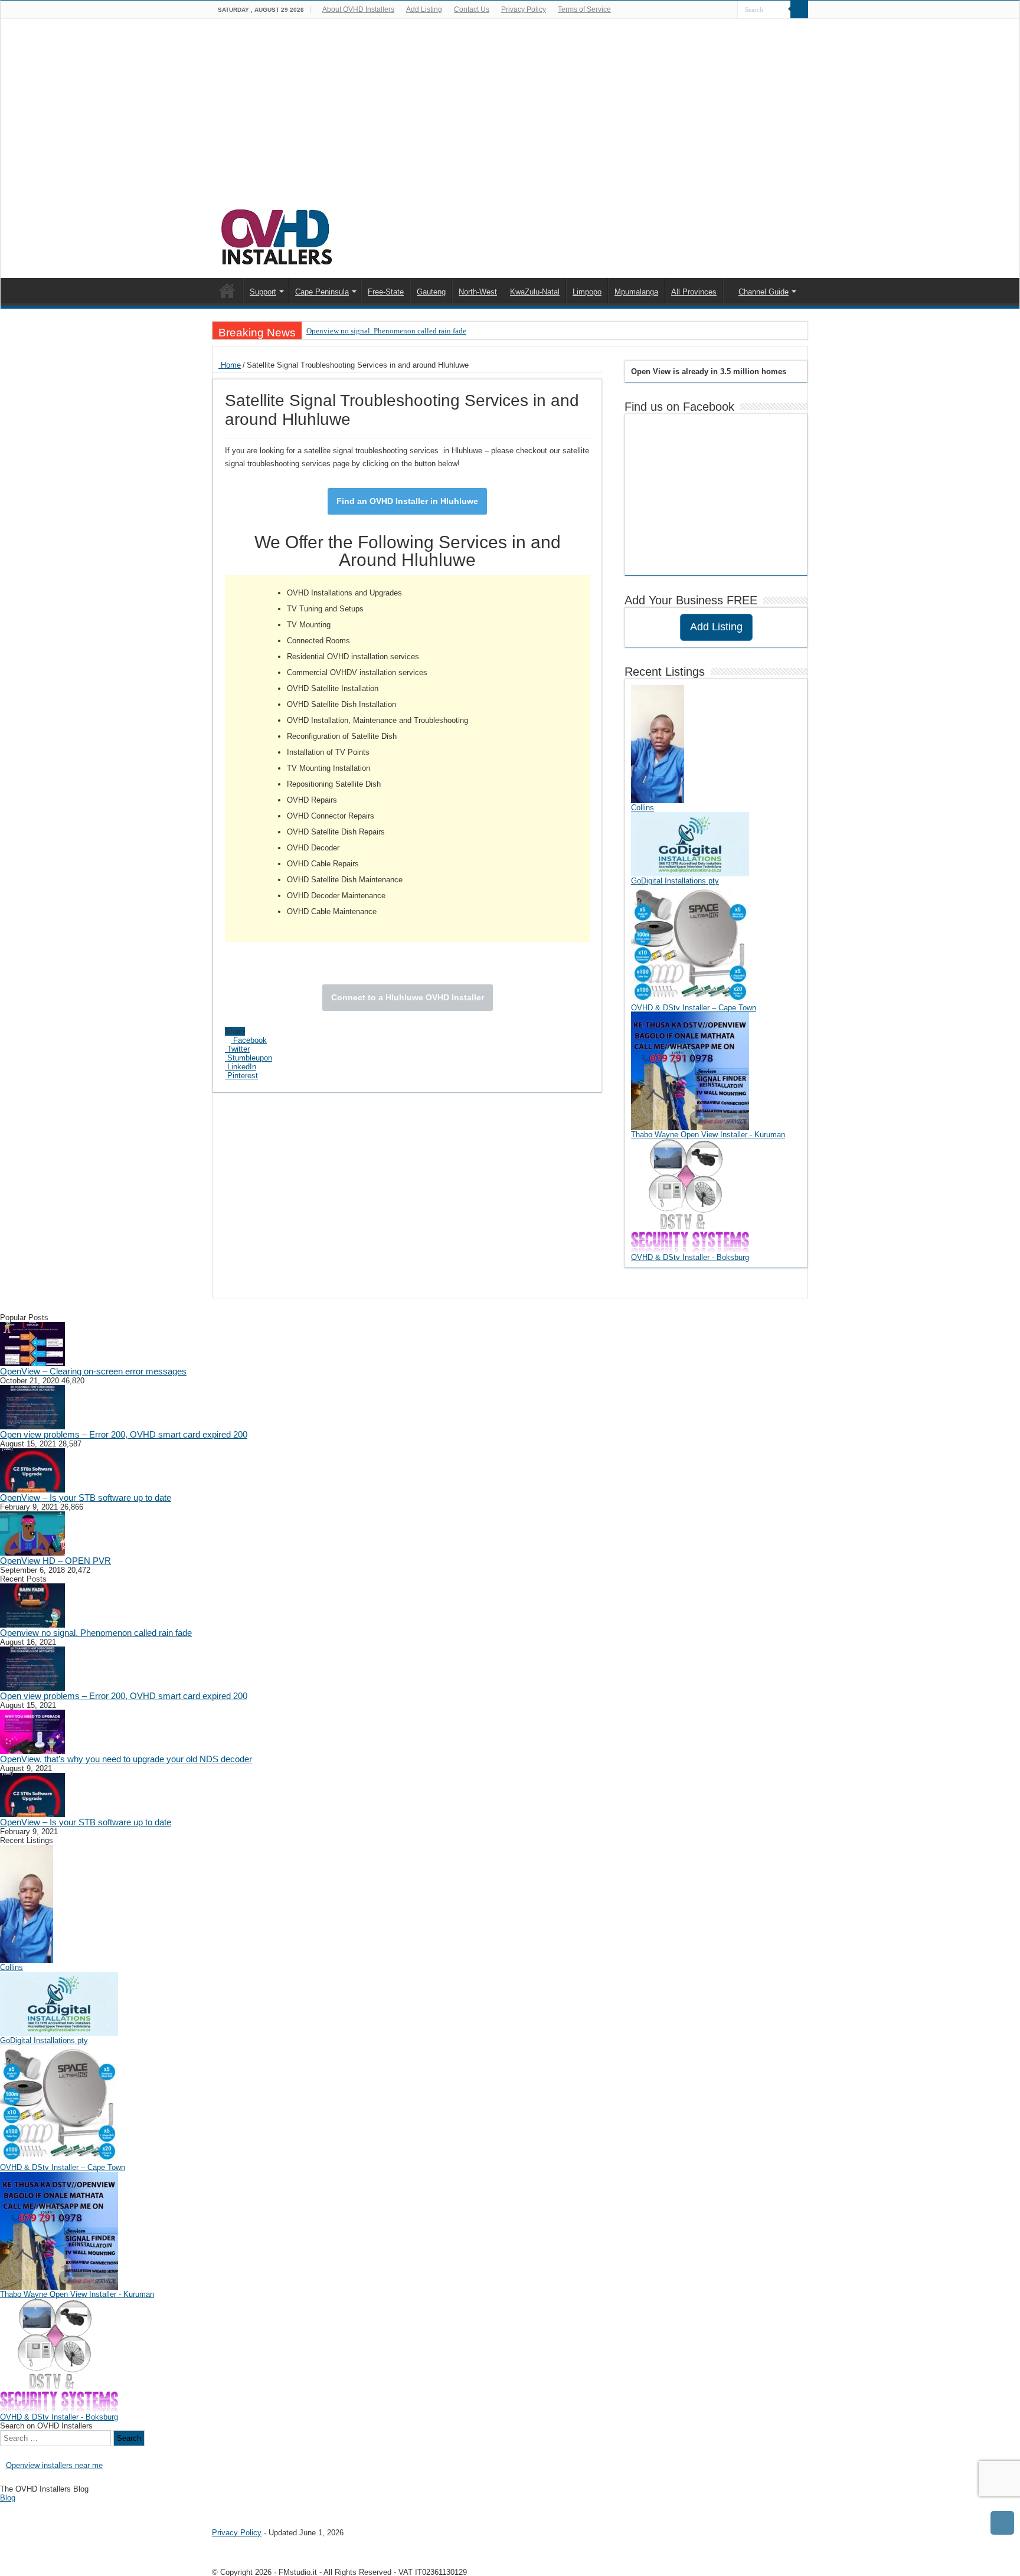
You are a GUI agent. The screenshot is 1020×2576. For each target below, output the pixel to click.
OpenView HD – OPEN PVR (55, 1561)
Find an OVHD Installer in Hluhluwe (407, 501)
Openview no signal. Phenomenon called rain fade (386, 331)
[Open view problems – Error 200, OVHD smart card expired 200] (32, 1407)
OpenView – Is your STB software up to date (86, 1498)
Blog (8, 2498)
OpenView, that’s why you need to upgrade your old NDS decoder (126, 1759)
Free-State (386, 292)
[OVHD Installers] (277, 235)
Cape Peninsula (322, 292)
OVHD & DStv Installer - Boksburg (690, 1257)
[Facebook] (729, 10)
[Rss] (717, 10)
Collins (643, 808)
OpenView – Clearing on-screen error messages (93, 1371)
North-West (478, 292)
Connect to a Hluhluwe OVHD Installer (408, 997)
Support (263, 292)
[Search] (799, 9)
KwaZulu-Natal (535, 292)
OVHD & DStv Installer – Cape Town (694, 1008)
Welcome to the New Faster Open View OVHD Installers (227, 290)
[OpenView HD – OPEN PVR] (32, 1533)
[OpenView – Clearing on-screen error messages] (32, 1343)
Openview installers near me (54, 2465)
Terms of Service (584, 9)
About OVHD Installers (358, 9)
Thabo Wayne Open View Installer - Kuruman (708, 1135)
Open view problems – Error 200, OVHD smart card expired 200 (124, 1434)
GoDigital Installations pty (675, 881)
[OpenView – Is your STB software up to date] (32, 1470)
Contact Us (472, 9)
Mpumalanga (636, 292)
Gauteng (431, 292)
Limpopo (587, 292)
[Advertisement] (510, 119)
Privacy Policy (524, 9)
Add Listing (424, 9)
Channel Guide (764, 292)
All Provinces (694, 292)
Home (230, 365)
